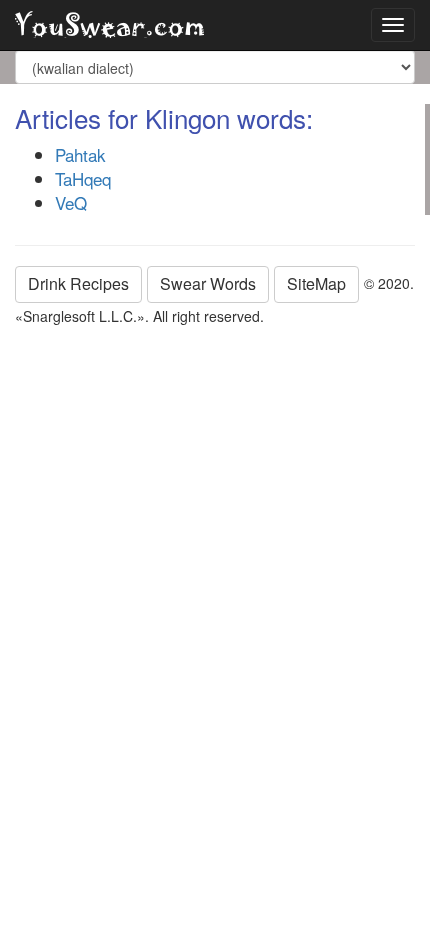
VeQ (71, 202)
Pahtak (80, 154)
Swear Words (208, 283)
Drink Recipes (78, 283)
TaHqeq (83, 178)
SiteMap (316, 283)
